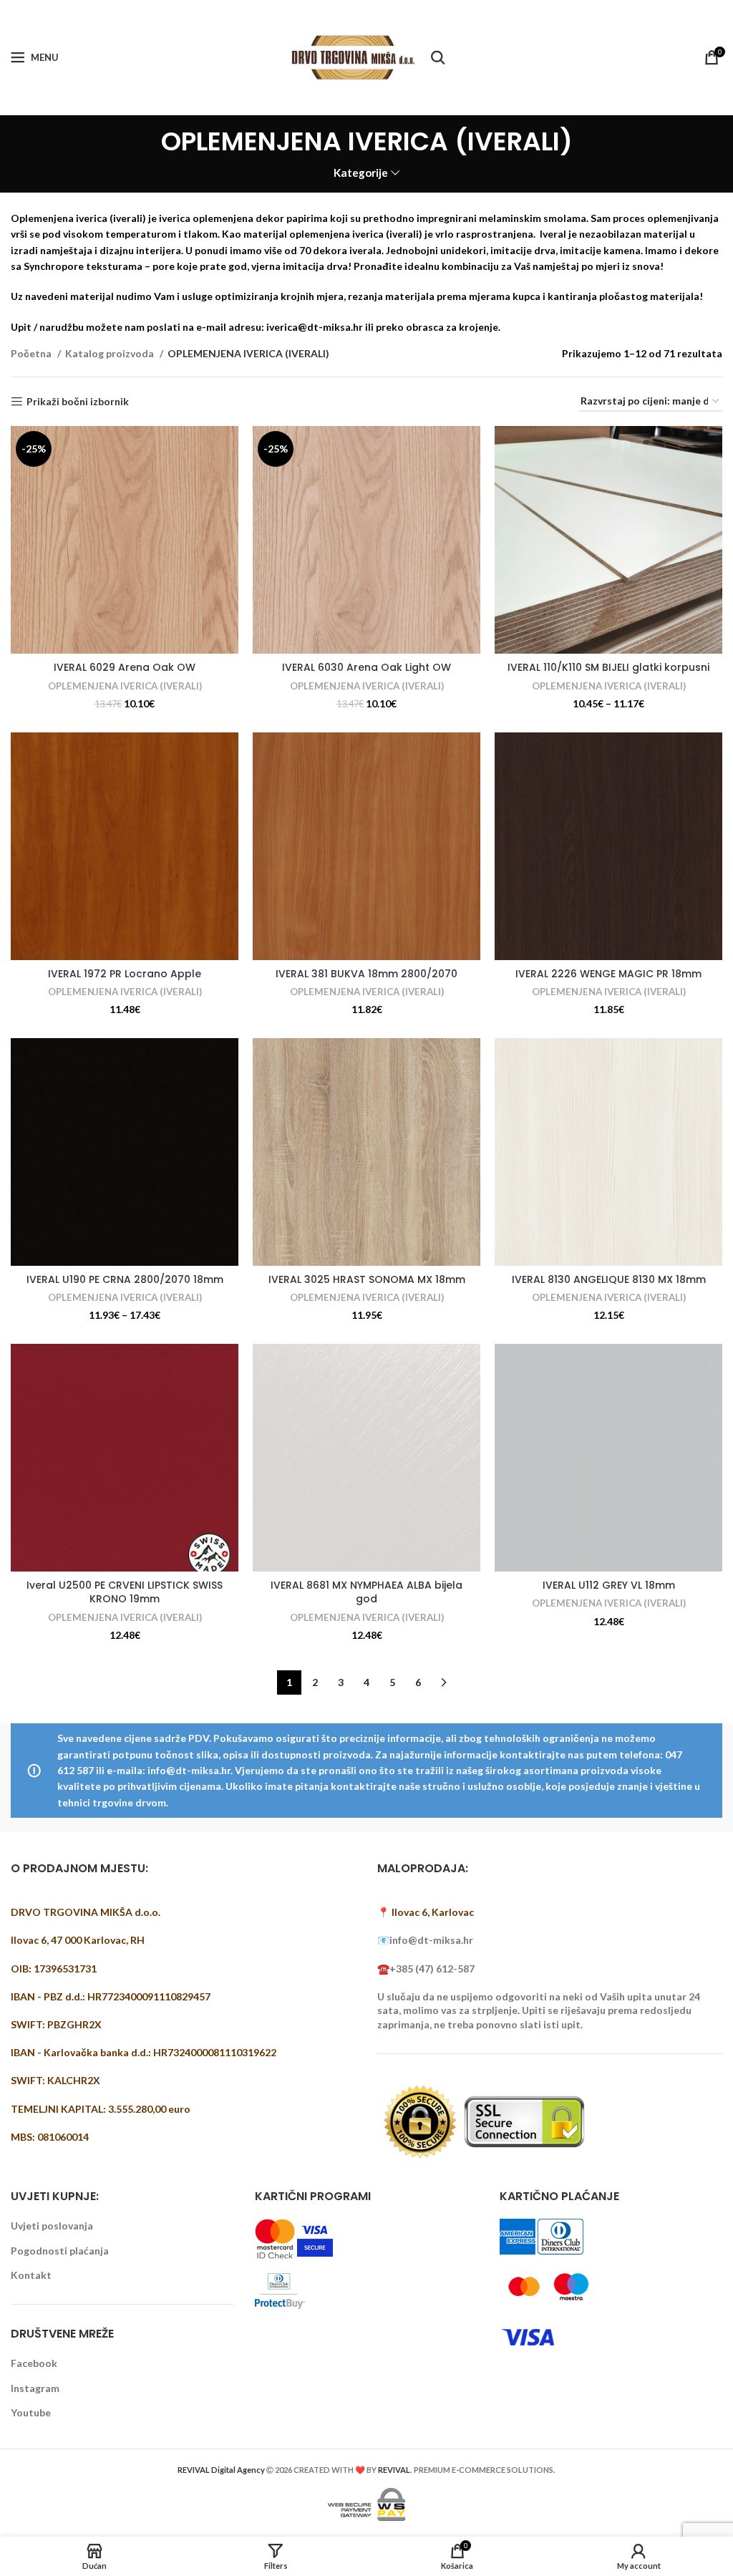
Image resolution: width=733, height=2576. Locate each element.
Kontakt (31, 2275)
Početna (32, 353)
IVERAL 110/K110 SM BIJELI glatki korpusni (608, 667)
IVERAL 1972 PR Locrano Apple (125, 974)
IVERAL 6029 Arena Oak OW (125, 667)
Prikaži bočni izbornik (78, 402)
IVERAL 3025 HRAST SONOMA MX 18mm (367, 1279)
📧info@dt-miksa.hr (425, 1940)
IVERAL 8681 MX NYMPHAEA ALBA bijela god (366, 1592)
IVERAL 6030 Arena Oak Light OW (366, 667)
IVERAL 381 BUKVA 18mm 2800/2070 (366, 974)
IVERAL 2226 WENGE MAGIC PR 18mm (608, 974)
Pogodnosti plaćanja (60, 2251)
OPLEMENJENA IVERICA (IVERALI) (125, 686)
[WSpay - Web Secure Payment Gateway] (366, 2503)
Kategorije (361, 173)
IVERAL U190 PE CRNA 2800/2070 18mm (125, 1279)
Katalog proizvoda (111, 353)
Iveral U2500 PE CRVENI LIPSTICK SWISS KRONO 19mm (125, 1592)
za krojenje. (473, 327)
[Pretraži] (438, 57)
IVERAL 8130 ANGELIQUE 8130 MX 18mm (609, 1279)
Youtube (31, 2412)
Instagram (35, 2388)
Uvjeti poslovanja (52, 2226)
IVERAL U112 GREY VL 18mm (609, 1585)
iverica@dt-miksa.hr (315, 327)
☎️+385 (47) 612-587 (426, 1969)
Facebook (34, 2363)
